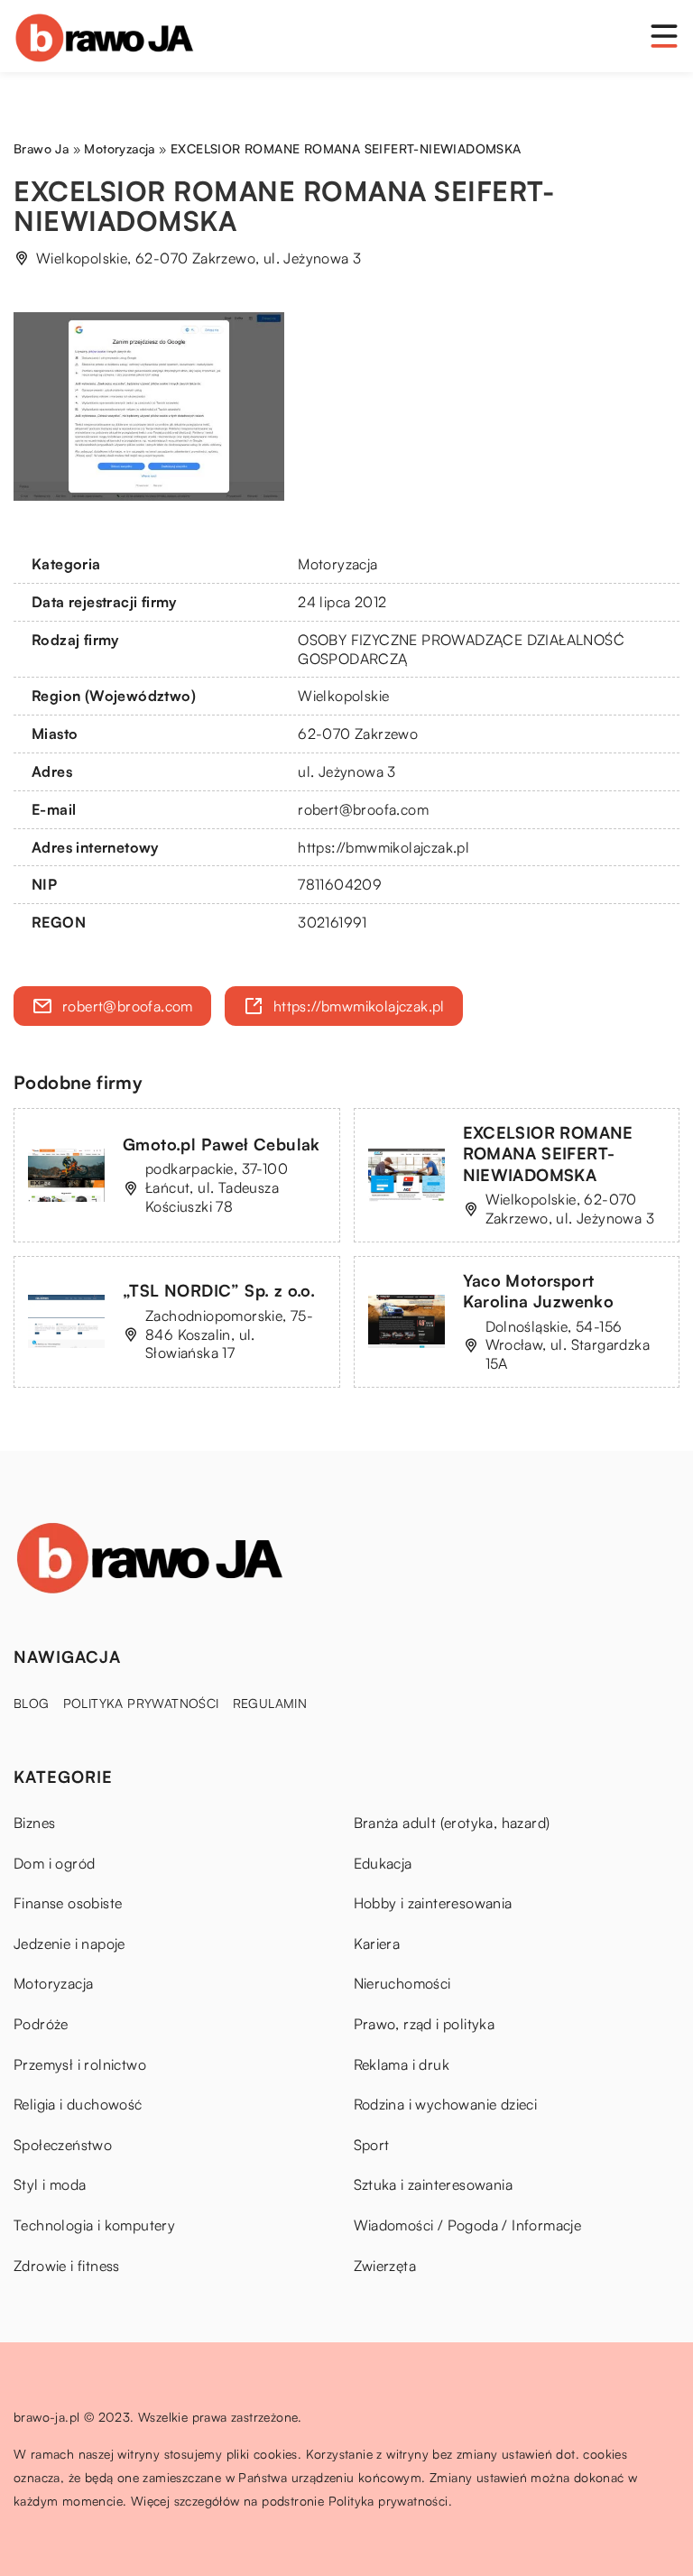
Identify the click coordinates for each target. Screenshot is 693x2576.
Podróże (41, 2024)
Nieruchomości (402, 1983)
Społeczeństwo (63, 2145)
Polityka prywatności (141, 1703)
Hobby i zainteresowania (433, 1903)
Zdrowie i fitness (67, 2266)
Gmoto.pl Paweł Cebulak (222, 1144)
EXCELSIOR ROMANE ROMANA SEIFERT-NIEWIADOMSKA (548, 1154)
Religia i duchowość (78, 2104)
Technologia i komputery (94, 2225)
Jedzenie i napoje (69, 1944)
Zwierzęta (385, 2266)
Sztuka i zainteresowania (434, 2184)
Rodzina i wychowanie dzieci (446, 2104)
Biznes (34, 1823)
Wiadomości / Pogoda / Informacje (468, 2225)
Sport (372, 2145)
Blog (32, 1703)
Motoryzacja (337, 564)
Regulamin (270, 1703)
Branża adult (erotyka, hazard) (452, 1823)
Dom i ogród (54, 1863)
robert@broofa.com (363, 809)
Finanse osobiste (68, 1903)
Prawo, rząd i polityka (425, 2024)
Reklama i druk (402, 2064)
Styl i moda (50, 2184)
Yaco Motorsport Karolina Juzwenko (539, 1291)
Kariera (377, 1944)
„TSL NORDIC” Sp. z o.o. (219, 1290)
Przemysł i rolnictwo (80, 2064)
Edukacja (383, 1863)
